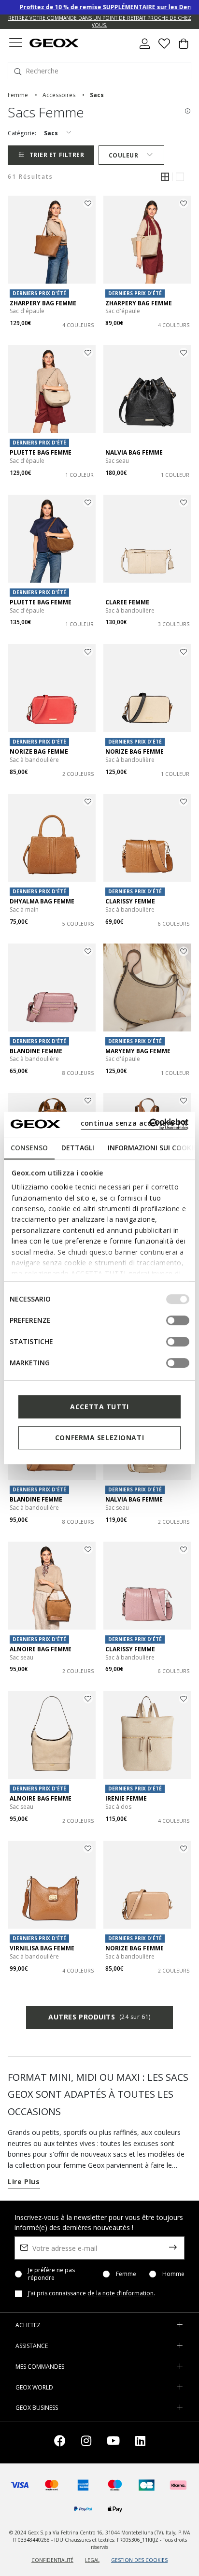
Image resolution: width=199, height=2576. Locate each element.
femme (18, 95)
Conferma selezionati (99, 1438)
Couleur (124, 155)
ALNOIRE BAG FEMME (41, 1649)
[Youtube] (113, 2442)
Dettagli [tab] (78, 1148)
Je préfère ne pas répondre (51, 2274)
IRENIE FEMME (126, 1798)
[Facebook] (60, 2442)
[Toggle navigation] (15, 44)
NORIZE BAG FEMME (39, 751)
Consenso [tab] (29, 1148)
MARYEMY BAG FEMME (138, 1051)
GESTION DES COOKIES (139, 2560)
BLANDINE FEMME (36, 1051)
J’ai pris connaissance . (92, 2293)
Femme (126, 2274)
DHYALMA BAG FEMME (42, 901)
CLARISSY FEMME (130, 901)
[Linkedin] (140, 2442)
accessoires (59, 95)
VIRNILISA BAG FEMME (42, 1948)
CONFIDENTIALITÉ (52, 2560)
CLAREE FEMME (127, 602)
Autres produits (99, 2017)
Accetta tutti (99, 1407)
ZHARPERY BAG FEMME (43, 303)
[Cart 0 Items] (184, 47)
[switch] (178, 1320)
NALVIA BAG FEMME (134, 452)
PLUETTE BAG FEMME (41, 452)
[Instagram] (86, 2442)
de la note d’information (121, 2293)
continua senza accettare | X (134, 1123)
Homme (173, 2274)
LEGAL (92, 2560)
